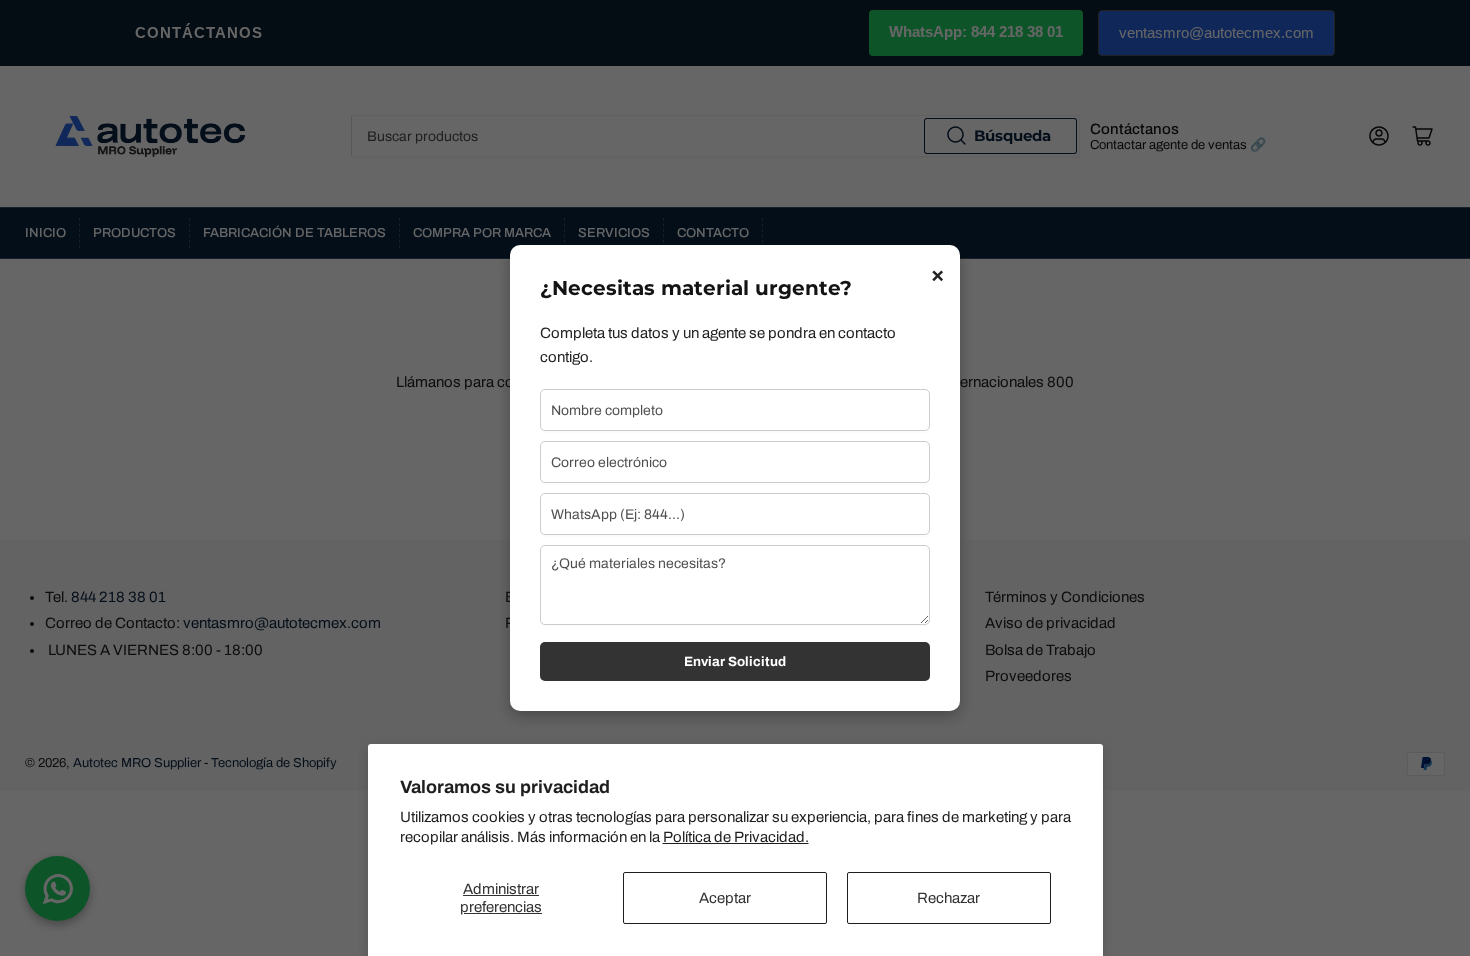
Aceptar (725, 898)
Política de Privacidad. (736, 837)
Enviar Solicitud (735, 661)
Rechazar (948, 898)
